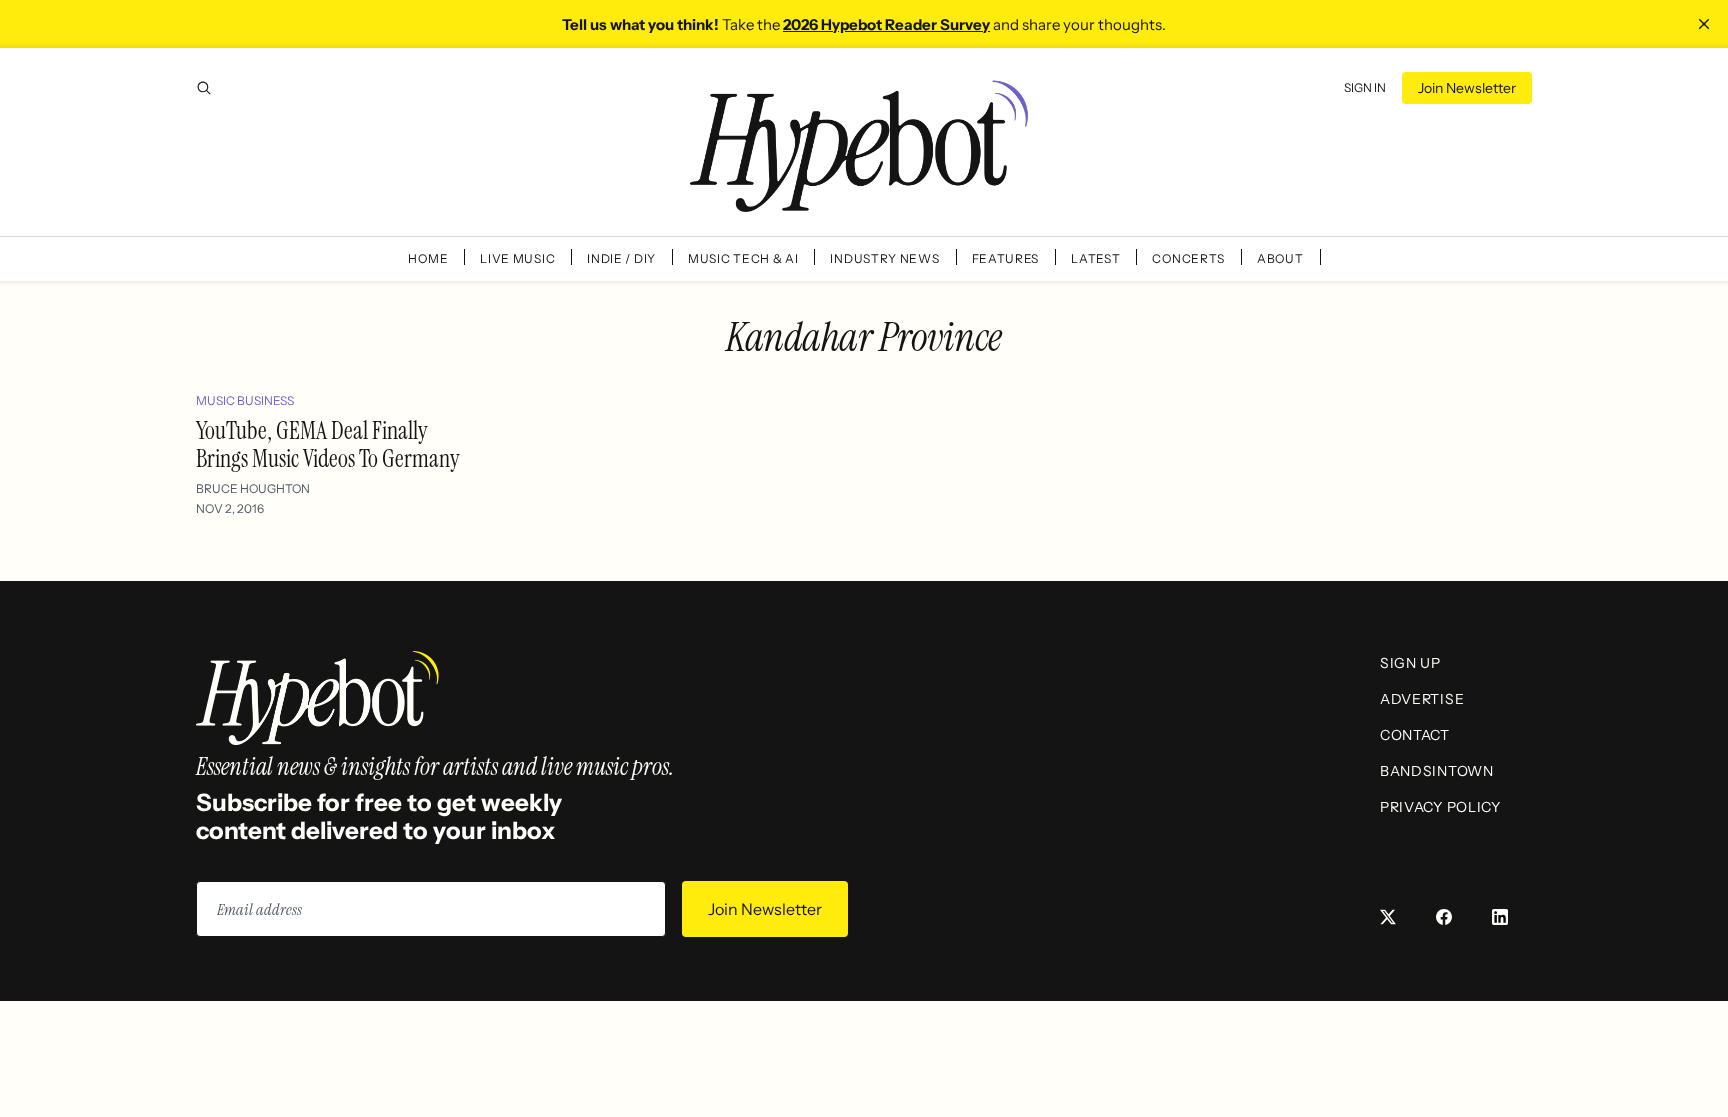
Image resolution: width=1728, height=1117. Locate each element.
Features (1006, 258)
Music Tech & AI (743, 258)
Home (428, 258)
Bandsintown (1437, 771)
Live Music (517, 258)
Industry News (884, 258)
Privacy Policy (1440, 807)
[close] (1704, 24)
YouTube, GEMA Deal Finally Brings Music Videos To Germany (328, 444)
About (1280, 258)
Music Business (245, 400)
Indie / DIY (621, 258)
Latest (1095, 258)
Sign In (1365, 87)
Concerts (1188, 258)
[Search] (204, 88)
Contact (1415, 735)
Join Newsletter (1467, 88)
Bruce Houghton (253, 488)
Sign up (1410, 663)
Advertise (1422, 699)
